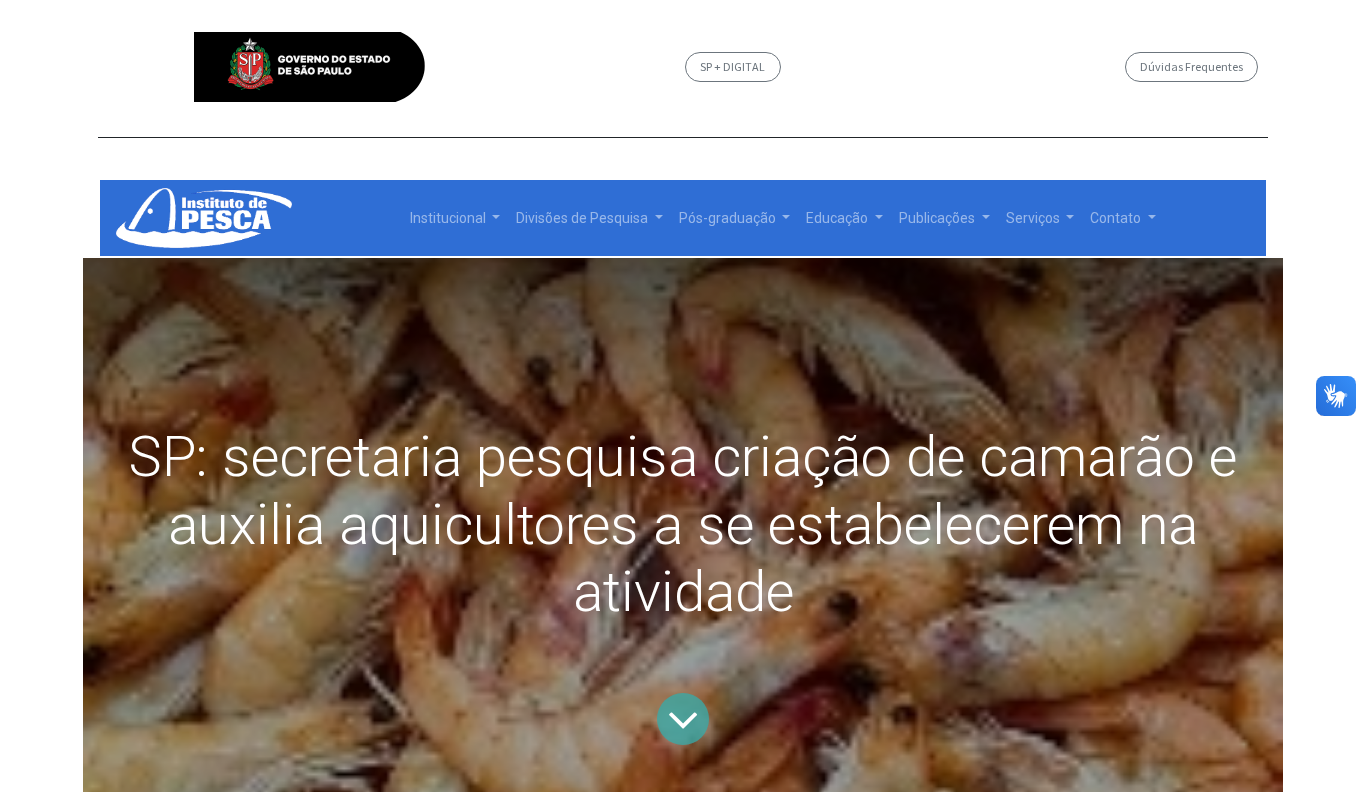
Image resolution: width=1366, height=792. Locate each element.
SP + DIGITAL (732, 66)
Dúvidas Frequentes (1191, 66)
